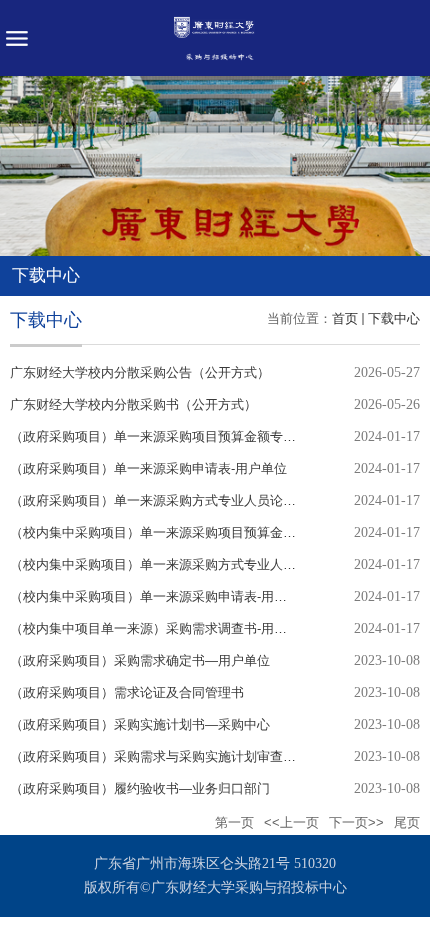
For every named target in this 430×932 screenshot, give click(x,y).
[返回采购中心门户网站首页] (215, 38)
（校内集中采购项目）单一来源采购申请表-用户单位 (161, 596)
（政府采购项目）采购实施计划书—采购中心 (140, 724)
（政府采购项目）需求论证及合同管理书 (127, 692)
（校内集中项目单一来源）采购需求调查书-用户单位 (161, 628)
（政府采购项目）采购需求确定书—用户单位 (140, 660)
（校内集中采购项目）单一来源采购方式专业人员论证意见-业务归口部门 (220, 564)
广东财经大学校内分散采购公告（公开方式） (140, 372)
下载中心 (394, 318)
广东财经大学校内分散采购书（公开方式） (133, 404)
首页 (345, 318)
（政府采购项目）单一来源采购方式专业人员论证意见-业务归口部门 (207, 500)
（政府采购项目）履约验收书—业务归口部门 (140, 788)
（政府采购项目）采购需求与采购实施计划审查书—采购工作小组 (198, 756)
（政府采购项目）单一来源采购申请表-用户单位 (148, 468)
